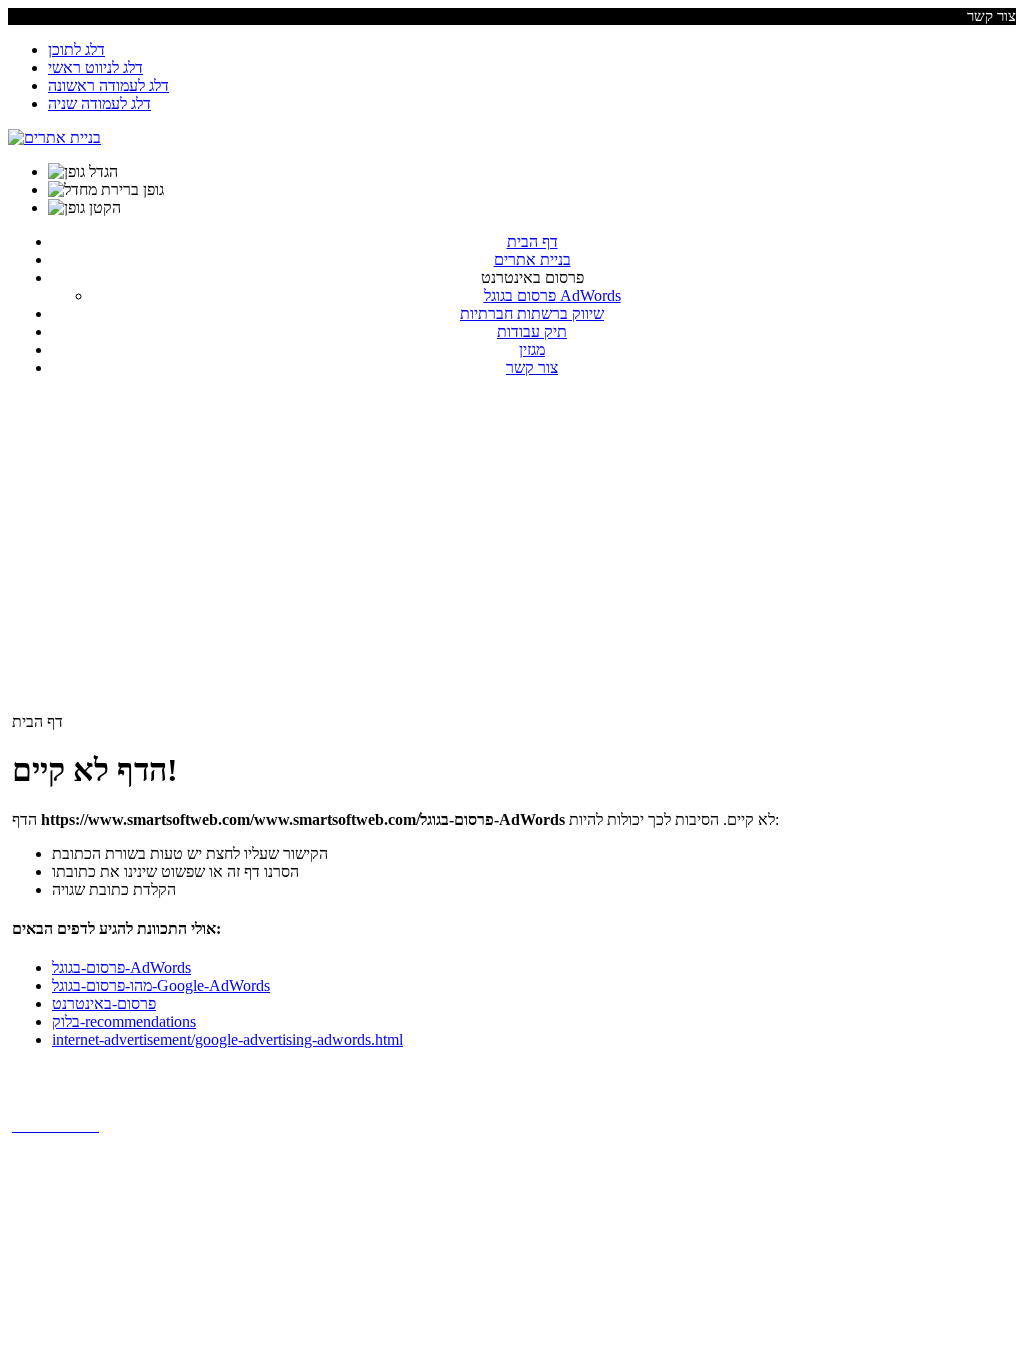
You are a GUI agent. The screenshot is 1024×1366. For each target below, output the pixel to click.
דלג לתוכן (76, 49)
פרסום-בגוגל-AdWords (121, 967)
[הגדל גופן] (83, 172)
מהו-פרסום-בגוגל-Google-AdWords (161, 985)
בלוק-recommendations (124, 1021)
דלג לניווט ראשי (95, 67)
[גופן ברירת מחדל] (106, 190)
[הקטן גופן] (84, 208)
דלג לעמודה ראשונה (108, 85)
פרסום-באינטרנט (104, 1003)
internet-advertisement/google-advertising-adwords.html (227, 1039)
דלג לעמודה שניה (99, 103)
